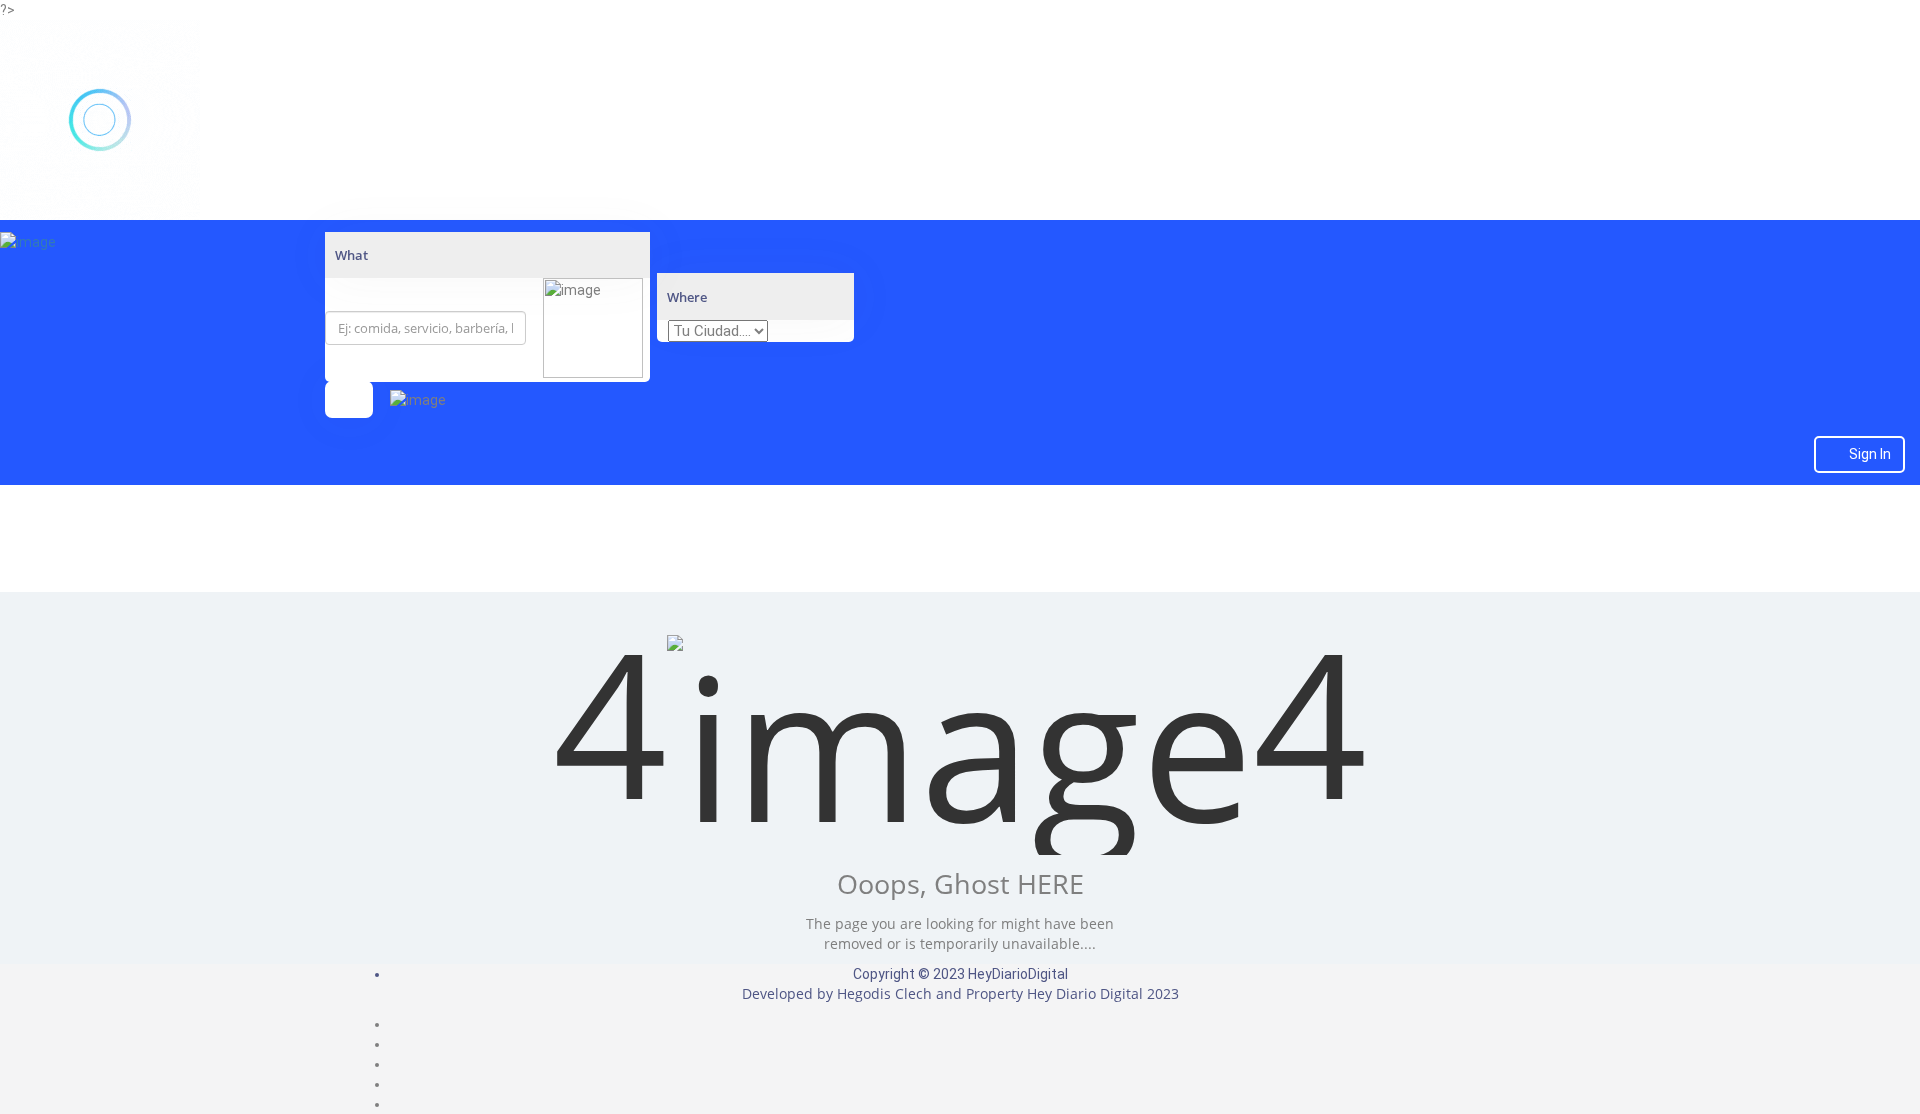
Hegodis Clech (884, 993)
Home (960, 564)
